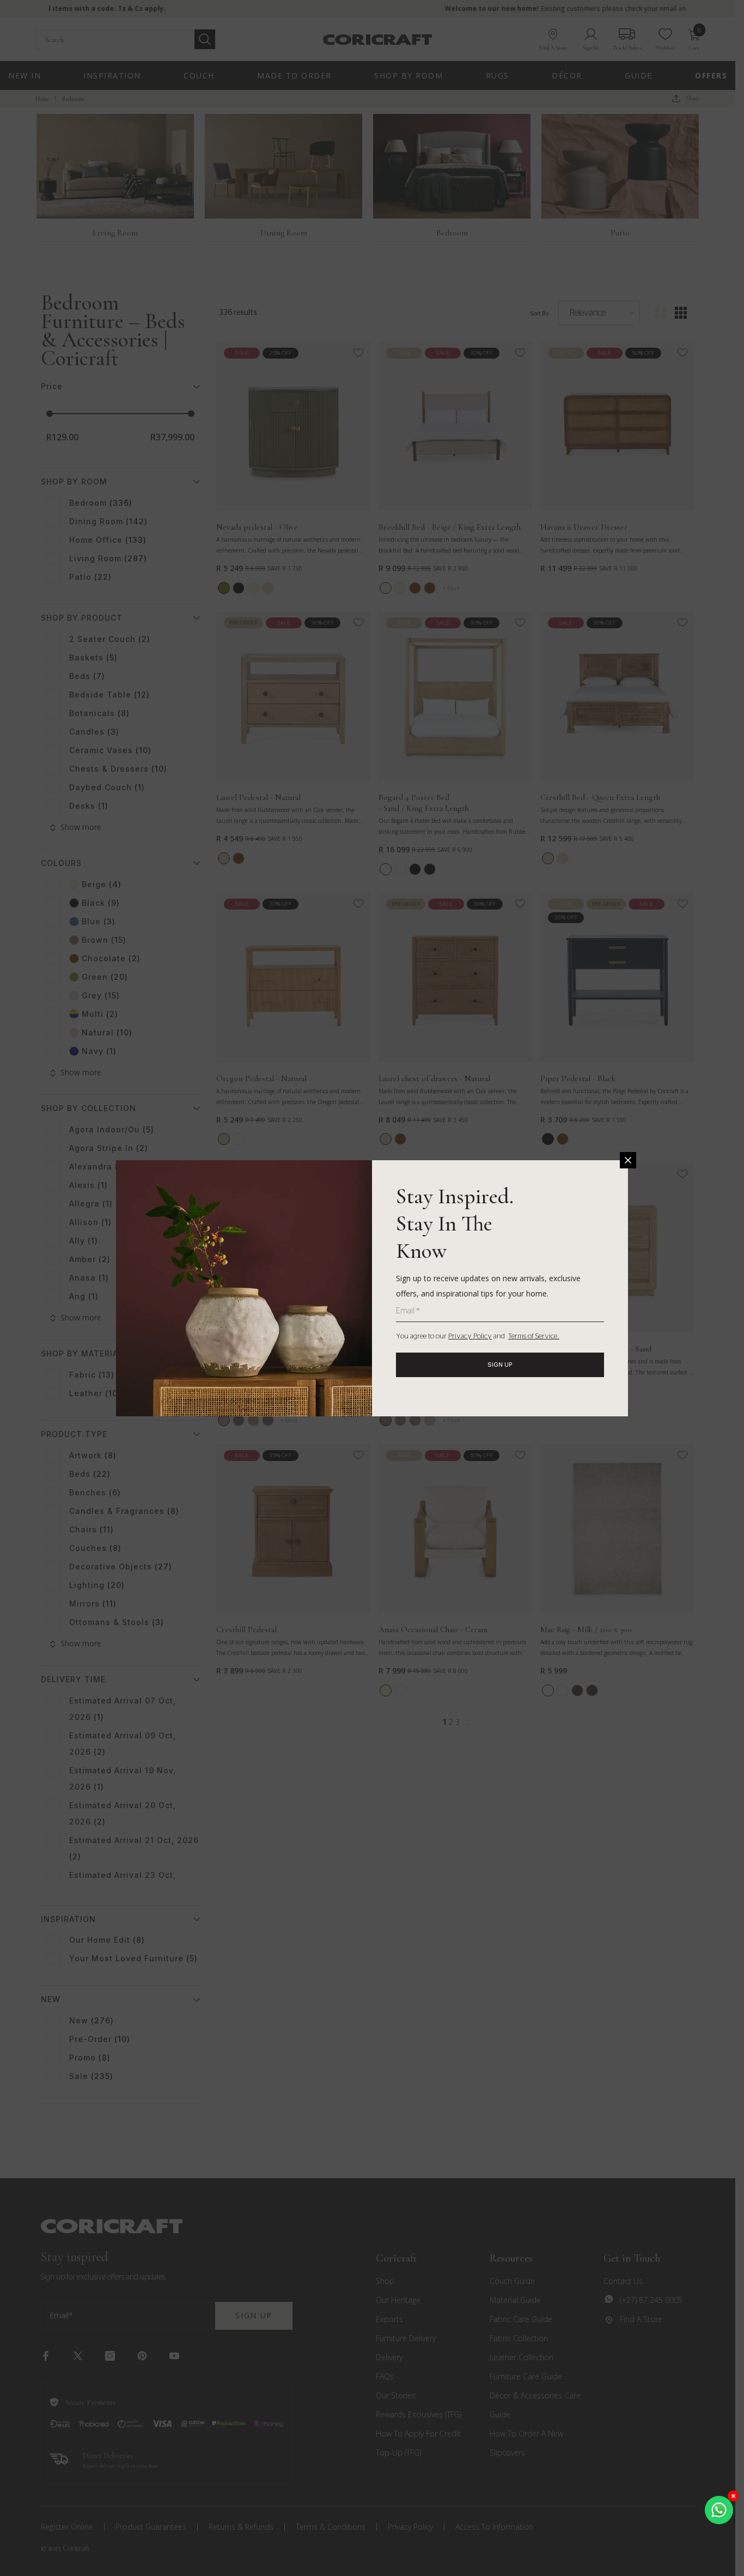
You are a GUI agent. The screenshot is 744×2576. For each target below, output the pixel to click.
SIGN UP (500, 1365)
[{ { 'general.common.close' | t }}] (628, 1160)
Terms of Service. (534, 1337)
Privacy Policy (470, 1337)
